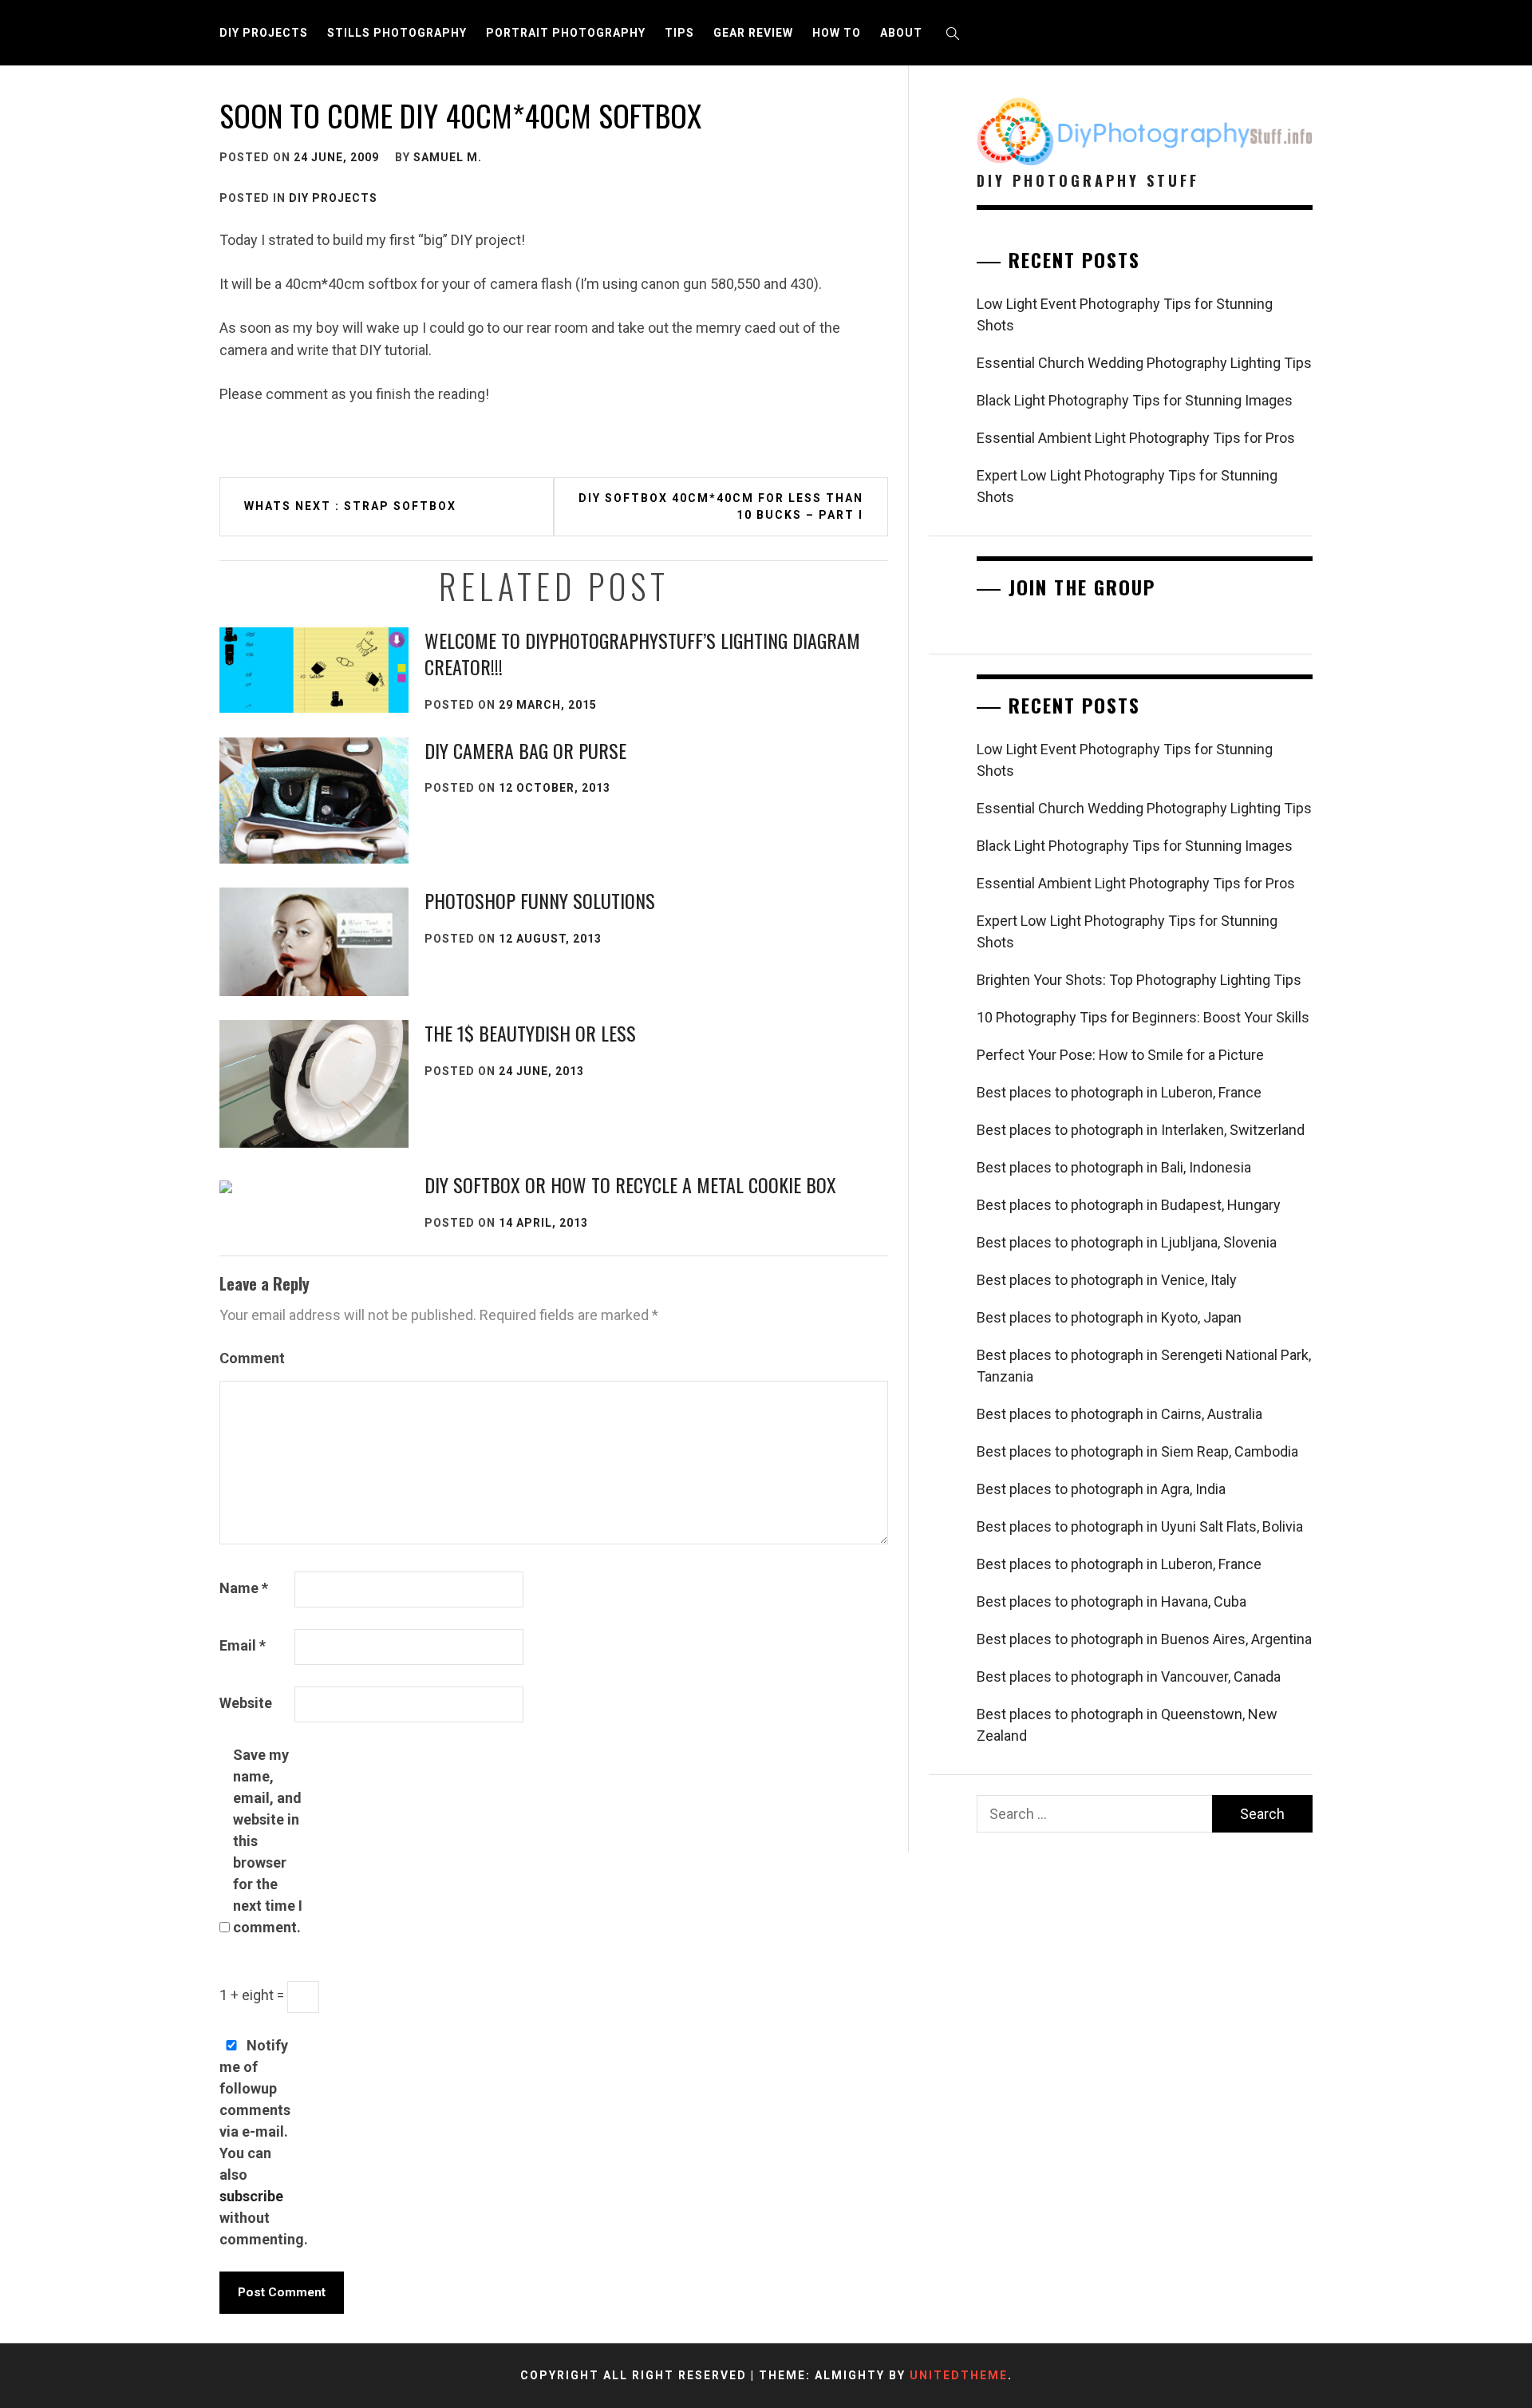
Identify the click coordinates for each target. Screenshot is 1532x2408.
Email (243, 1645)
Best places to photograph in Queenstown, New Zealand (1127, 1725)
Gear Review (753, 33)
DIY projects (264, 33)
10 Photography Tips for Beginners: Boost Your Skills (1143, 1017)
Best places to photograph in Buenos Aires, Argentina (1144, 1639)
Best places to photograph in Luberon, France (1119, 1092)
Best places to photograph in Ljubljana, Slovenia (1127, 1242)
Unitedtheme (959, 2375)
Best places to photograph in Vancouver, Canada (1129, 1677)
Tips (679, 33)
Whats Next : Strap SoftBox (350, 506)
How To (837, 33)
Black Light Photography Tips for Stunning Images (1135, 400)
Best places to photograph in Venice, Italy (1107, 1280)
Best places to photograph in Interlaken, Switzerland (1141, 1130)
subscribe (251, 2196)
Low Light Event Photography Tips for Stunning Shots (1125, 314)
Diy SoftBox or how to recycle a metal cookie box (630, 1184)
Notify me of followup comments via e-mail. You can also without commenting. (255, 2142)
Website (246, 1703)
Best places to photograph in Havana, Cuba (1111, 1601)
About (901, 33)
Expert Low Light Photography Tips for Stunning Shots (1127, 486)
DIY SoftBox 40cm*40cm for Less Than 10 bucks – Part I (721, 506)
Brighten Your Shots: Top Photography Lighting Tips (1139, 980)
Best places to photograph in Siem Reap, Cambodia (1137, 1451)
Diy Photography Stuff (1088, 180)
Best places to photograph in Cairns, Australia (1119, 1414)
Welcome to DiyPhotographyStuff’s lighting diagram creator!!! (642, 654)
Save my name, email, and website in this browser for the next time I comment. (268, 1841)
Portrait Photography (566, 33)
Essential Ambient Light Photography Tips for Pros (1136, 438)
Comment (252, 1358)
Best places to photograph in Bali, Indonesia (1114, 1167)
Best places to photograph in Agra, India (1101, 1489)
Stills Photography (397, 33)
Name (244, 1588)
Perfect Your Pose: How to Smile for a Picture (1120, 1055)
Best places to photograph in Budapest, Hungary (1129, 1205)
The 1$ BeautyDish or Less (530, 1033)
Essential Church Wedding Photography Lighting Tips (1144, 363)
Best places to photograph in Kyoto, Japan (1109, 1317)
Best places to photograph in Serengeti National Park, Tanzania (1144, 1366)
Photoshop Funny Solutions (540, 900)
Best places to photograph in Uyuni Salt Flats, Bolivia (1140, 1526)
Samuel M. (448, 157)
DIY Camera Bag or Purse (525, 750)
